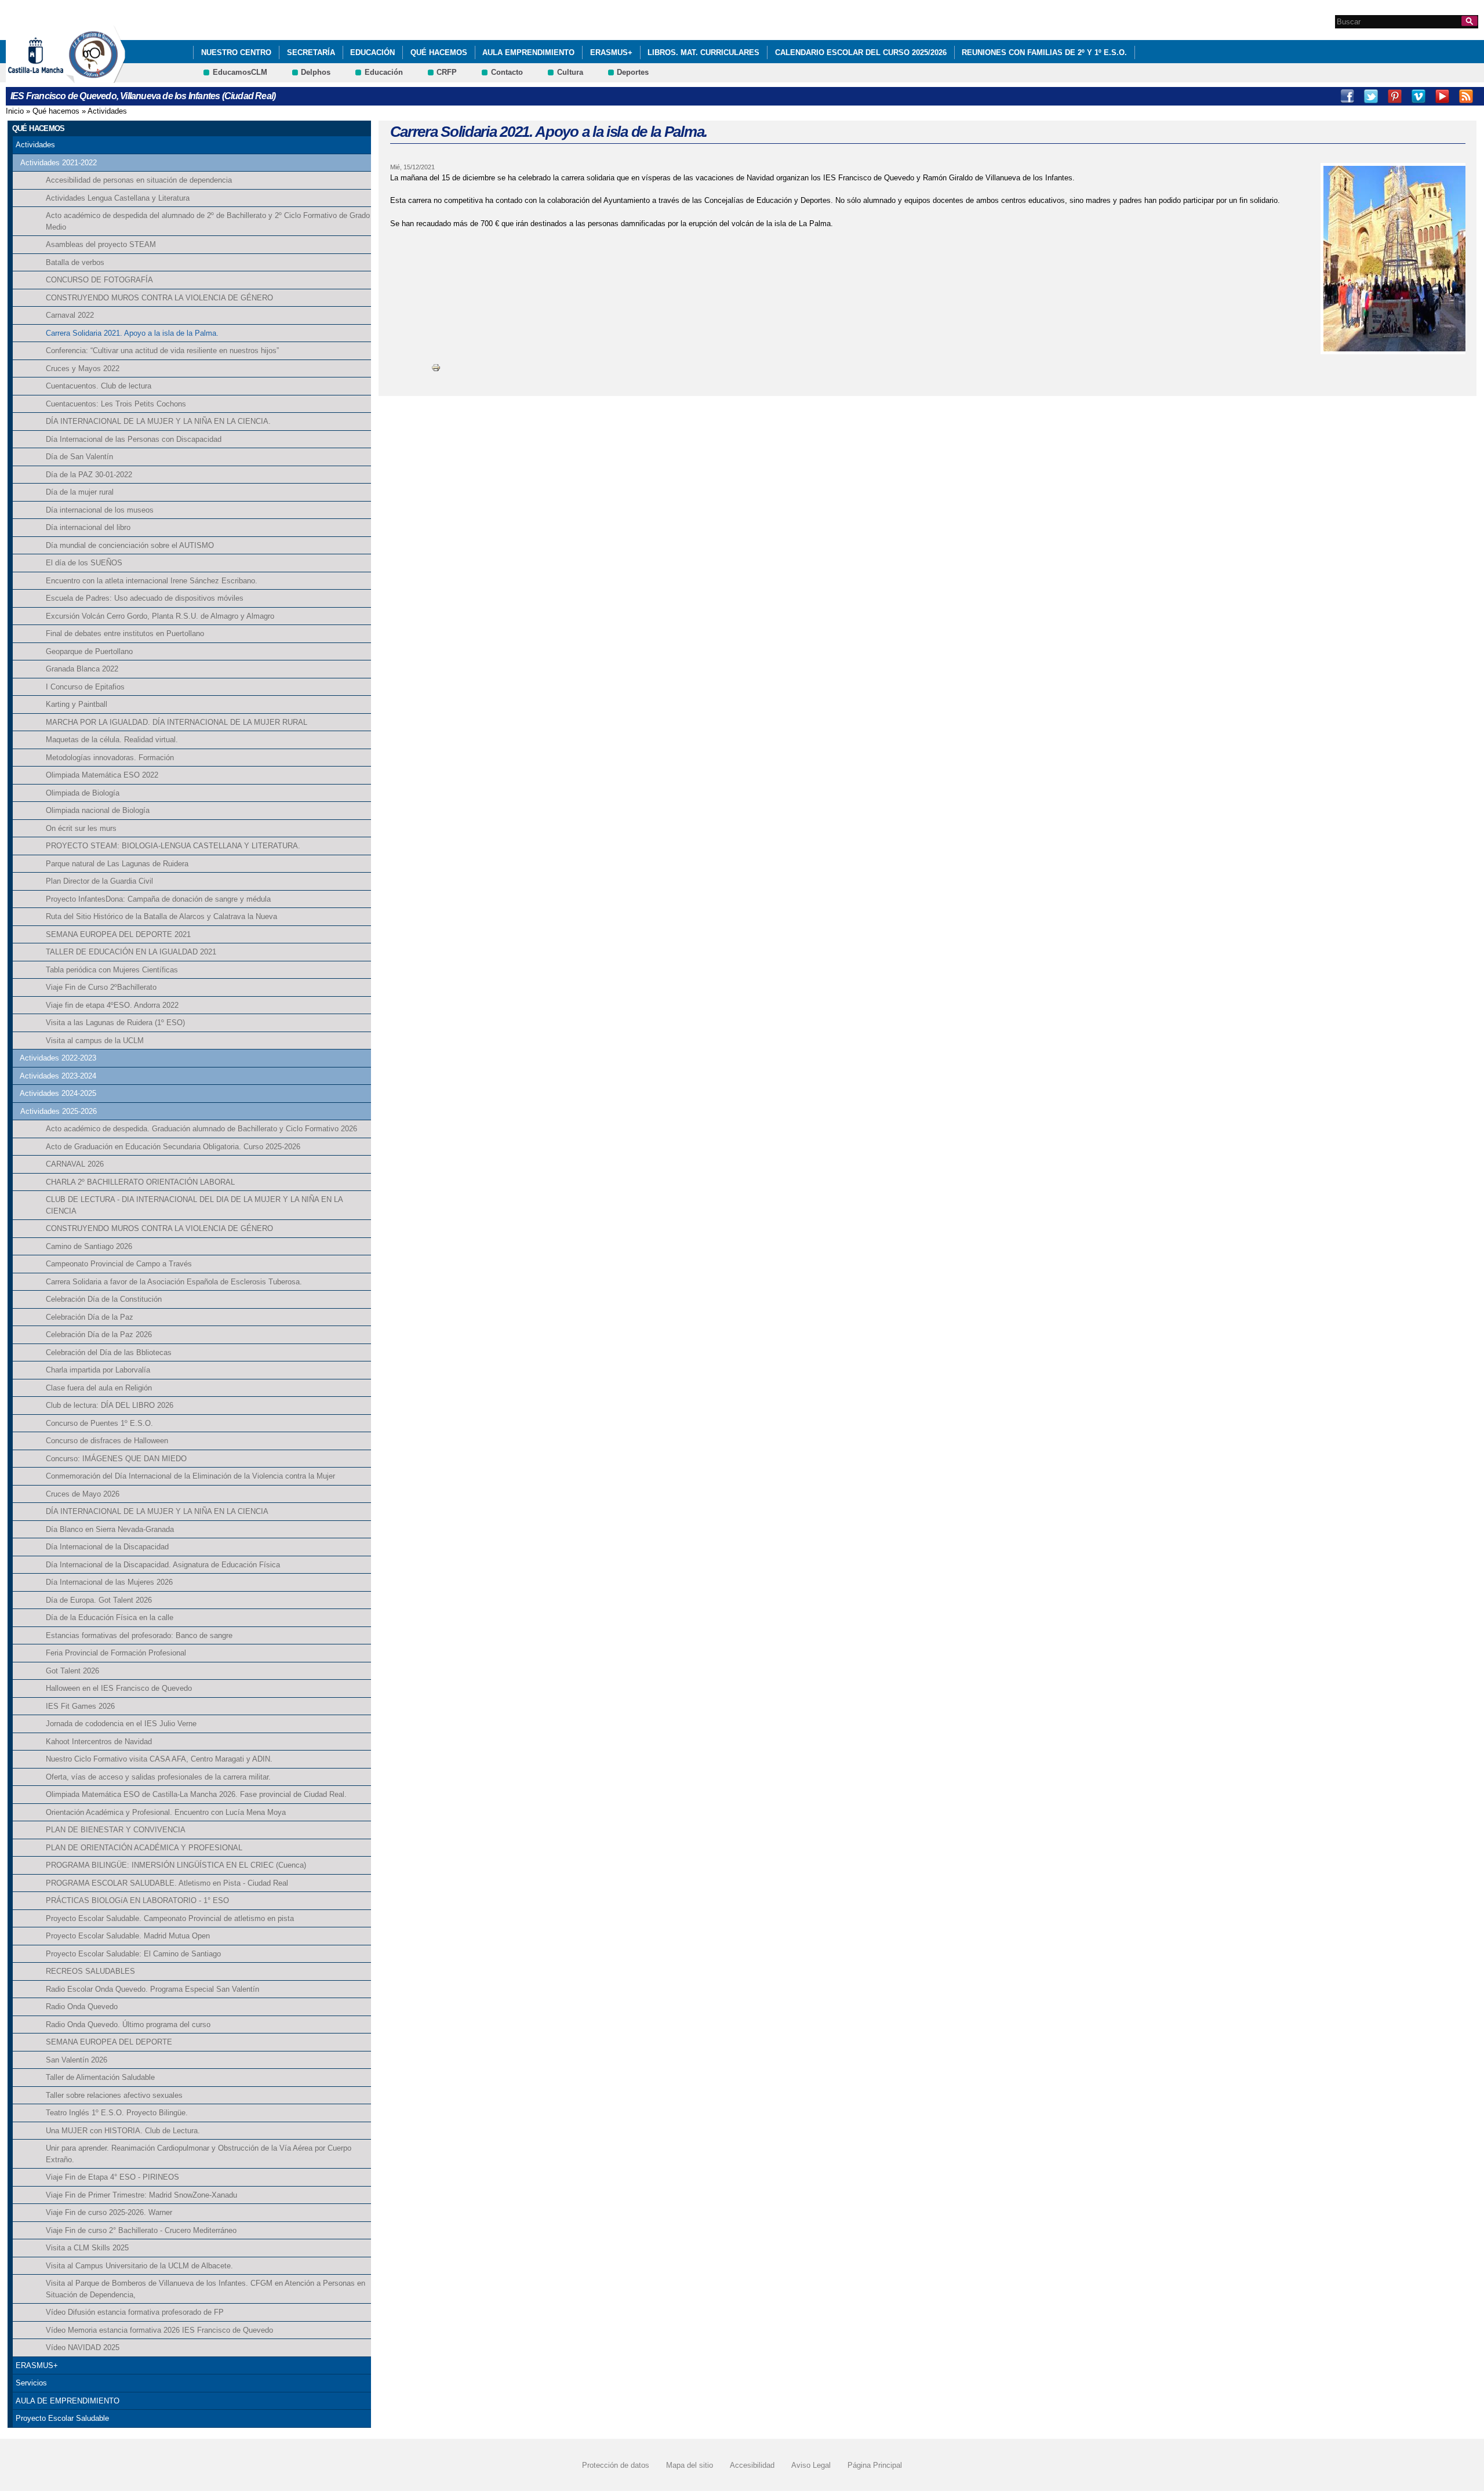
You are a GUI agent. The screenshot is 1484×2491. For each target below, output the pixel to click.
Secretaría (311, 52)
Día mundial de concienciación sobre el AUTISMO (130, 545)
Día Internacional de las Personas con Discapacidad (134, 439)
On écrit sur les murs (81, 828)
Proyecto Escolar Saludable (62, 2418)
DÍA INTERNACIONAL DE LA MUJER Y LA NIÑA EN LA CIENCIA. (158, 421)
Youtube (1442, 96)
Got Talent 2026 (72, 1671)
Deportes (633, 72)
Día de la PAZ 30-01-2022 (89, 475)
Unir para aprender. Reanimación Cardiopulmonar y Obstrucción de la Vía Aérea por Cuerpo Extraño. (199, 2154)
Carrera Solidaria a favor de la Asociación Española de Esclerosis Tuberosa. (174, 1282)
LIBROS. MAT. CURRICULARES (703, 52)
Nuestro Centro (236, 52)
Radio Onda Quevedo (82, 2007)
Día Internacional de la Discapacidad (107, 1547)
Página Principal (875, 2465)
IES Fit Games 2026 (80, 1706)
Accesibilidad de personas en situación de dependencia (139, 180)
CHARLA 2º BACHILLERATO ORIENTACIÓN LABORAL (140, 1182)
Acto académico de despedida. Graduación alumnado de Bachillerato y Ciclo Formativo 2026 (201, 1129)
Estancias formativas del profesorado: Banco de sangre (139, 1635)
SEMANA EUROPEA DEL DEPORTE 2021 (118, 934)
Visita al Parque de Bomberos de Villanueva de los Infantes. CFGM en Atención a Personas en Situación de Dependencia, (205, 2289)
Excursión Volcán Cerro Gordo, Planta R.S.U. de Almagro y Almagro (160, 616)
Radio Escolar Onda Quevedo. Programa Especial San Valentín (152, 1989)
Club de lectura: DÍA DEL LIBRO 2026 (110, 1405)
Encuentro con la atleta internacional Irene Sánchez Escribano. (152, 581)
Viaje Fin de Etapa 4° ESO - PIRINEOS (112, 2177)
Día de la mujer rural (80, 492)
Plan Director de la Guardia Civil (99, 881)
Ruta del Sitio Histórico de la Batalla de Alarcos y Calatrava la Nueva (161, 916)
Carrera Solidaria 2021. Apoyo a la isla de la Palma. (132, 333)
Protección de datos (616, 2465)
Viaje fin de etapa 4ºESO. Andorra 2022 (112, 1005)
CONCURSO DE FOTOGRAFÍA (99, 280)
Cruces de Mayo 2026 (83, 1494)
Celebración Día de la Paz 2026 (99, 1335)
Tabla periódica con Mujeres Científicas (112, 970)
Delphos (316, 72)
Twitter (1371, 96)
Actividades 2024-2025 (58, 1093)
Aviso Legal (811, 2465)
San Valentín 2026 (77, 2060)
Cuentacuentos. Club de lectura (99, 386)
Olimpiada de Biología (83, 793)
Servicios (31, 2383)
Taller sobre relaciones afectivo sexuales (114, 2095)
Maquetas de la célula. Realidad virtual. (112, 740)
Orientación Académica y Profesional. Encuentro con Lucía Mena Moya (166, 1812)
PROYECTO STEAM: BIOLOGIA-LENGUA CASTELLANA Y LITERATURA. (173, 846)
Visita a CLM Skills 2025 (87, 2248)
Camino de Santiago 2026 (89, 1246)
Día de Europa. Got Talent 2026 (99, 1600)
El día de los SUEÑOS (84, 563)
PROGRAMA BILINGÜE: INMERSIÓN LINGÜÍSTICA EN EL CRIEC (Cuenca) (176, 1865)
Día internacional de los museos (100, 510)
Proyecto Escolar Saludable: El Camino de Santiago (133, 1954)
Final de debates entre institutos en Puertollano (125, 633)
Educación (372, 52)
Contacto (507, 72)
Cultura (570, 72)
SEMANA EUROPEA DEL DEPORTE (109, 2042)
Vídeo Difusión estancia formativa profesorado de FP (135, 2312)
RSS (1466, 96)
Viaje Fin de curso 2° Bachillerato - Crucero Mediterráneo (141, 2230)
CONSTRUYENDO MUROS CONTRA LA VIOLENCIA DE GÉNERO (159, 298)
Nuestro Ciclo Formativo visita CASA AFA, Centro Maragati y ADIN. (159, 1759)
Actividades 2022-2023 (58, 1058)
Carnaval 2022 (70, 315)
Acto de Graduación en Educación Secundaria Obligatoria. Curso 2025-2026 (173, 1147)
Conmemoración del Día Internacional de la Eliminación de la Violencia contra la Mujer (190, 1476)
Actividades (107, 111)
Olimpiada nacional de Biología (98, 810)
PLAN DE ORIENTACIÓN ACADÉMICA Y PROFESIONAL (144, 1848)
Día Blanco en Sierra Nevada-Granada (110, 1529)
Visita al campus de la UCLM (95, 1041)
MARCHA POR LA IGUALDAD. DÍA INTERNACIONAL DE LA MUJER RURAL (177, 722)
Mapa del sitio (690, 2465)
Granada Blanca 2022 (82, 669)
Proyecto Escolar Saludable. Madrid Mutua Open (128, 1936)
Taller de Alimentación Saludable (100, 2077)
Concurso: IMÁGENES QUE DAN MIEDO (116, 1459)
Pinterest (1395, 96)
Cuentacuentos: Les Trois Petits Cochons (116, 404)
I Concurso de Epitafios (85, 687)
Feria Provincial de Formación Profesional (116, 1653)
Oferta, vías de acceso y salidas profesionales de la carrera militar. (158, 1777)
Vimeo (1418, 96)
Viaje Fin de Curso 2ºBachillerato (101, 987)
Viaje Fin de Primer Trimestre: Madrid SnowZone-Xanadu (141, 2195)
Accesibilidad (752, 2465)
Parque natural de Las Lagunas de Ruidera (117, 864)
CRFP (447, 72)
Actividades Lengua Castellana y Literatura (118, 198)
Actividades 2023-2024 (58, 1076)
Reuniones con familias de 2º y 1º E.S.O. (1044, 52)
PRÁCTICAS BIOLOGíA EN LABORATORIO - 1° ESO (137, 1900)
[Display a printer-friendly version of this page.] (436, 367)
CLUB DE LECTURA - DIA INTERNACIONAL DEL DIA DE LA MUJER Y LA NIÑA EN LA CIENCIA (194, 1205)
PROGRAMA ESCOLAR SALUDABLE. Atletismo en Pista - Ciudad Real (167, 1883)
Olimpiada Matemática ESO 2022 (102, 775)
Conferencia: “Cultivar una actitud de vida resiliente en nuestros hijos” (162, 351)
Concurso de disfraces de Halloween (107, 1441)
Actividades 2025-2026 (59, 1111)
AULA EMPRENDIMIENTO (528, 52)
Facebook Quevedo (1347, 96)
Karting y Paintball (77, 704)
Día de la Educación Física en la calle (110, 1617)
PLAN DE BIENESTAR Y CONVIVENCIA (116, 1830)
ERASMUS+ (611, 52)
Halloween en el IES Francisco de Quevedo (119, 1688)
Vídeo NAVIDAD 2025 (83, 2347)
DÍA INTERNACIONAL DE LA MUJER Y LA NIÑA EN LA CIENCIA (157, 1511)
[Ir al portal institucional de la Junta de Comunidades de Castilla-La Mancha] (50, 77)
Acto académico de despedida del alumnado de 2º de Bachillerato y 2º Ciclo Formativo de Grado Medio (208, 221)
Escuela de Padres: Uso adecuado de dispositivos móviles (145, 598)
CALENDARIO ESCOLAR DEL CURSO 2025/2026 (861, 52)
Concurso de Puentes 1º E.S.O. (99, 1423)
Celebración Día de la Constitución (104, 1299)
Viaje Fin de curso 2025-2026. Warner (109, 2212)
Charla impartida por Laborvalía (98, 1370)
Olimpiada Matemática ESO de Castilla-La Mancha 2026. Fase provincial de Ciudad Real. (196, 1794)
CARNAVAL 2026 (75, 1164)
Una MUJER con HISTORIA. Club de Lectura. (123, 2131)
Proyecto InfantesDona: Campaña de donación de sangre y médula (158, 899)
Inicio (15, 111)
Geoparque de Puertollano (89, 651)
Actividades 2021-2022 (59, 163)
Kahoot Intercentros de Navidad (99, 1742)
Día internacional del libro (88, 527)
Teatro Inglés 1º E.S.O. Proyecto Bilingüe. (117, 2113)
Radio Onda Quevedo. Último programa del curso (128, 2025)
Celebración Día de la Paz (90, 1317)
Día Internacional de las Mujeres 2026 (109, 1582)
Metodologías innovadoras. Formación (110, 758)
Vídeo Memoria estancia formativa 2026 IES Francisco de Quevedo (159, 2330)
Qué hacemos (439, 52)
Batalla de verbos (75, 262)
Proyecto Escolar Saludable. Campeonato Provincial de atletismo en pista (170, 1918)
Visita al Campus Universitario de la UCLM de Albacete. (139, 2266)
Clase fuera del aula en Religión (99, 1388)
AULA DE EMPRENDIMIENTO (68, 2401)
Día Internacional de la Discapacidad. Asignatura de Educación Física (163, 1565)
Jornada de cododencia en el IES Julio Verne (121, 1724)
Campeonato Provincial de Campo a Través (119, 1264)
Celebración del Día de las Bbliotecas (109, 1352)
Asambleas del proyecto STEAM (101, 244)
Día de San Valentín (79, 457)
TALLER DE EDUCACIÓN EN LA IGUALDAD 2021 (131, 952)
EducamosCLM (240, 72)
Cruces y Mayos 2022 (83, 368)
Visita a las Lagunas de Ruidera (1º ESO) (115, 1023)
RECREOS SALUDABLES (90, 1971)
